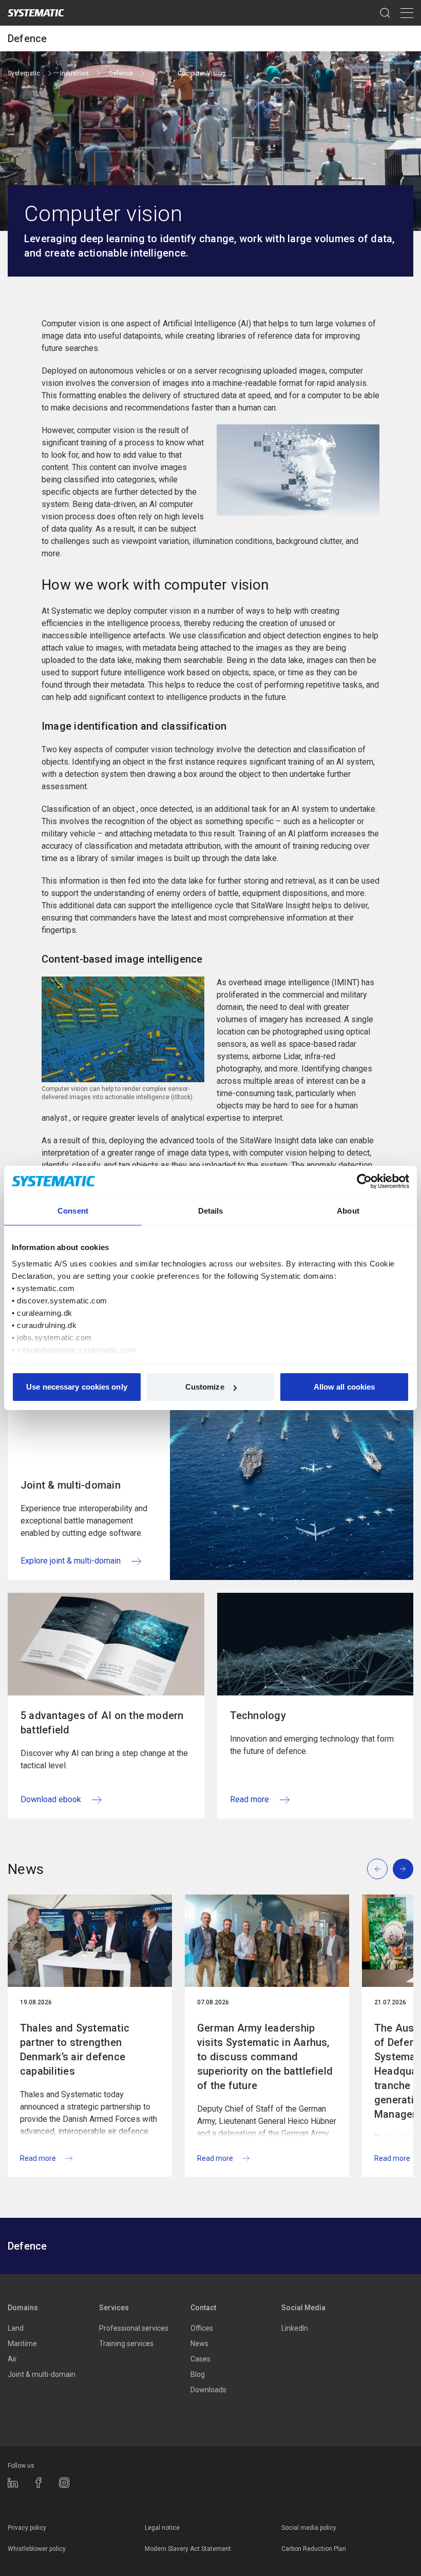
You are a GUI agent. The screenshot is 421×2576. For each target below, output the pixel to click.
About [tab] (348, 1211)
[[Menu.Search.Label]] (385, 13)
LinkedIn (295, 2328)
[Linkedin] (13, 2483)
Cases (200, 2359)
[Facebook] (39, 2483)
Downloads (208, 2390)
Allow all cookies (345, 1387)
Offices (202, 2328)
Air (12, 2359)
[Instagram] (64, 2483)
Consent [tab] (73, 1211)
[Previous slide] (377, 1869)
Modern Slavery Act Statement (188, 2549)
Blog (198, 2374)
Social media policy (309, 2528)
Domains (23, 2308)
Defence (27, 38)
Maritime (22, 2344)
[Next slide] (403, 1869)
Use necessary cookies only (77, 1387)
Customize (205, 1387)
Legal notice (162, 2528)
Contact (203, 2308)
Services (114, 2308)
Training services (126, 2344)
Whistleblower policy (37, 2549)
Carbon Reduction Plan (314, 2549)
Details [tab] (211, 1211)
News (199, 2344)
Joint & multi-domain (42, 2374)
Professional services (134, 2328)
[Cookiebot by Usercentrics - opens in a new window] (364, 1181)
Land (16, 2328)
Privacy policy (27, 2528)
